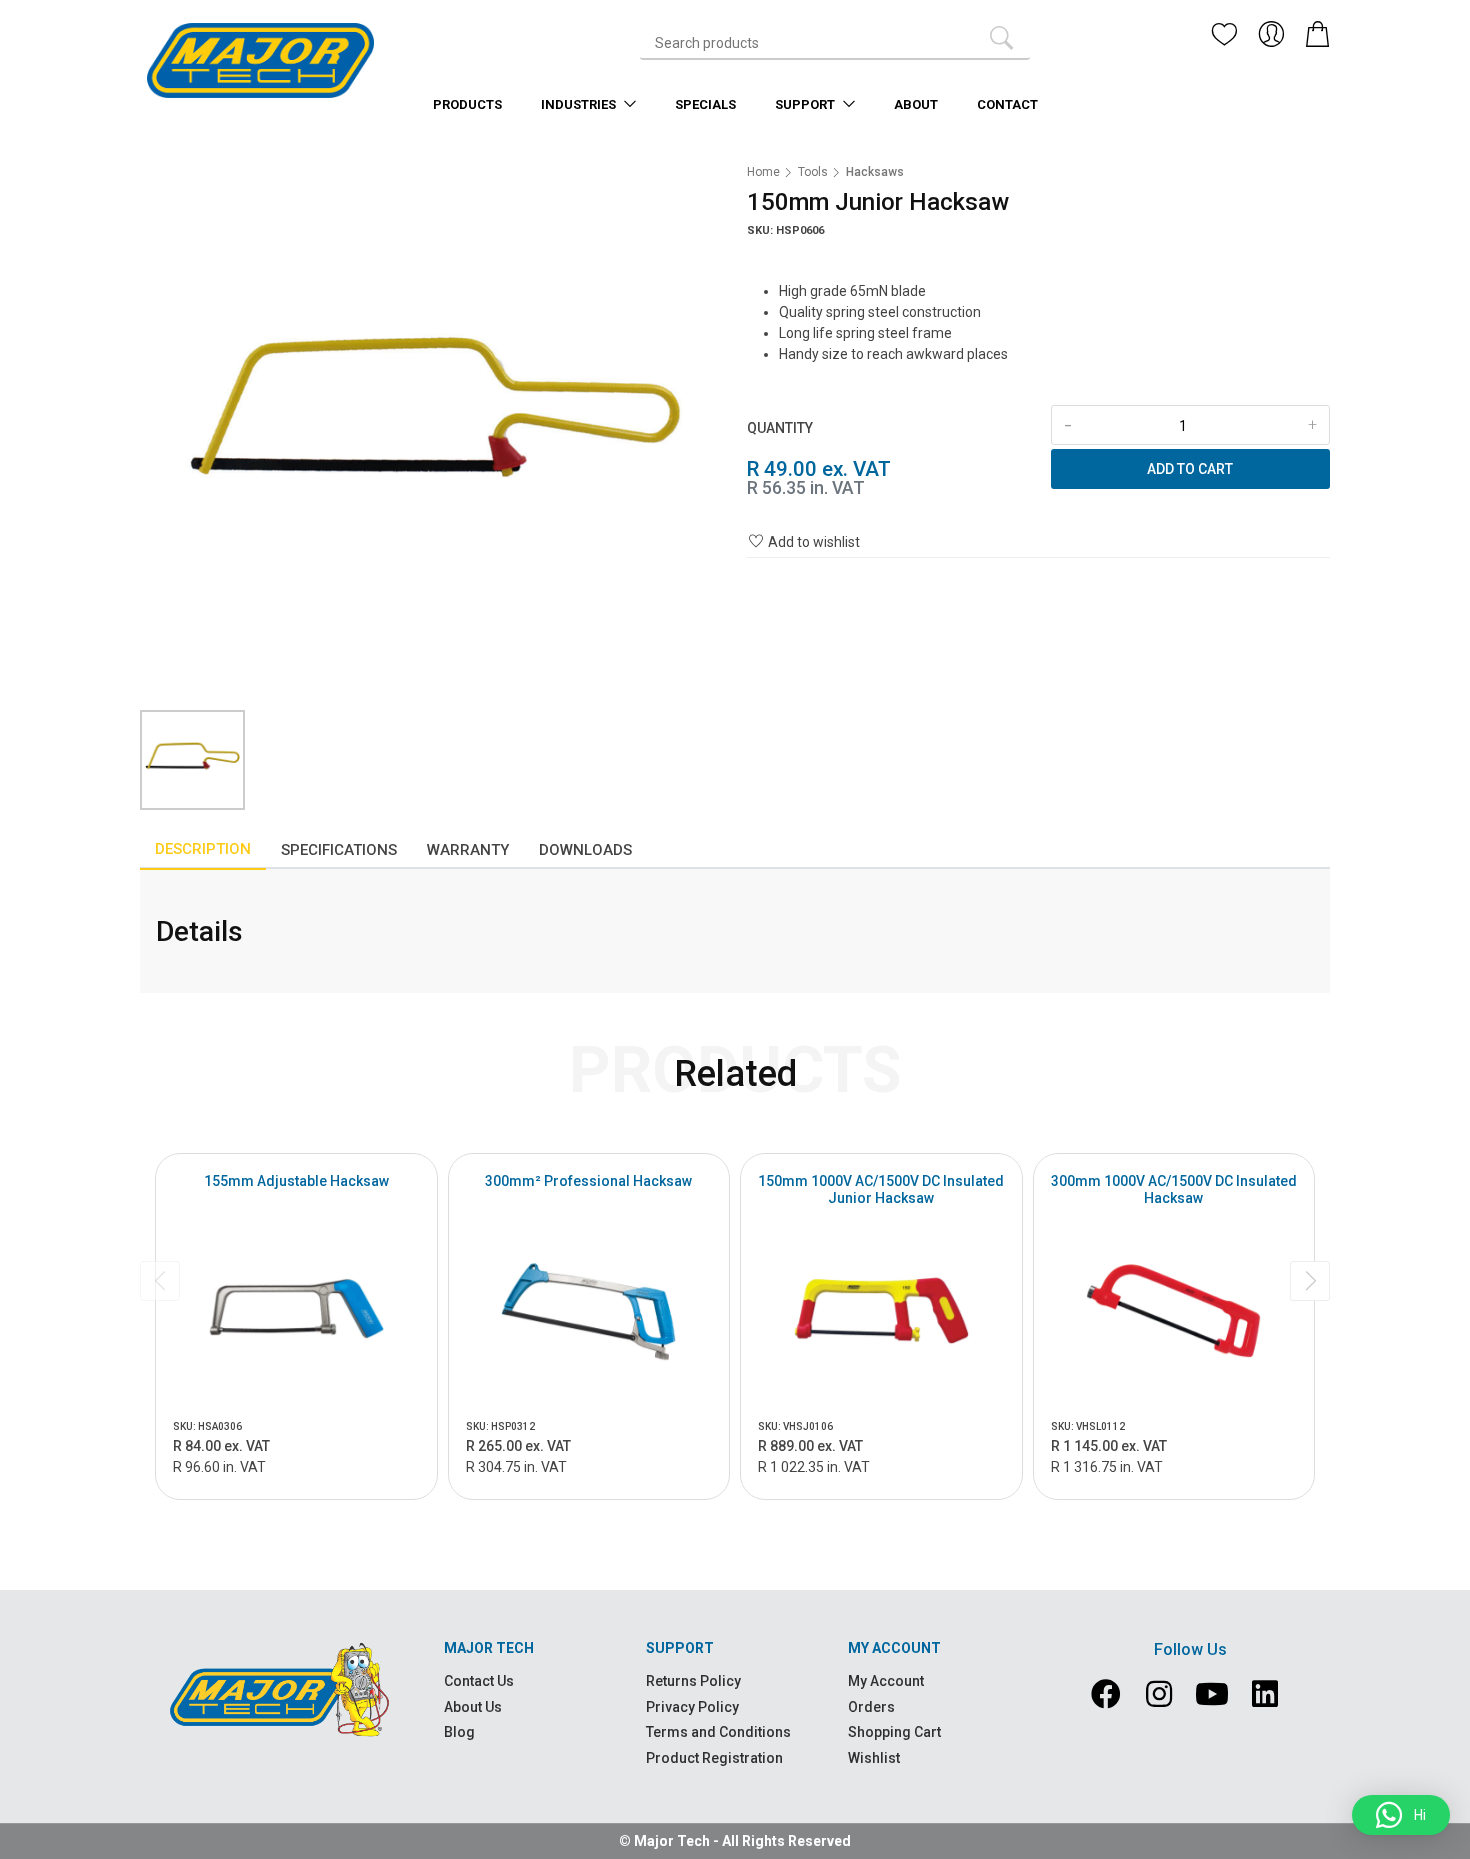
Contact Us (479, 1681)
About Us (473, 1707)
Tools (813, 172)
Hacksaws (875, 172)
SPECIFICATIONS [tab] (339, 850)
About (916, 104)
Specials (705, 104)
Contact (1007, 104)
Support (806, 104)
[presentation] (160, 1281)
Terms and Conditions (718, 1732)
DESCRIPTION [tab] (203, 849)
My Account (886, 1681)
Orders (871, 1707)
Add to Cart (1190, 469)
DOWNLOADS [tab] (585, 850)
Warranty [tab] (468, 850)
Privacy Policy (692, 1707)
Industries (580, 104)
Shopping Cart (894, 1732)
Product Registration (714, 1758)
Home (763, 172)
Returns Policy (693, 1681)
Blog (459, 1732)
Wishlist (874, 1758)
